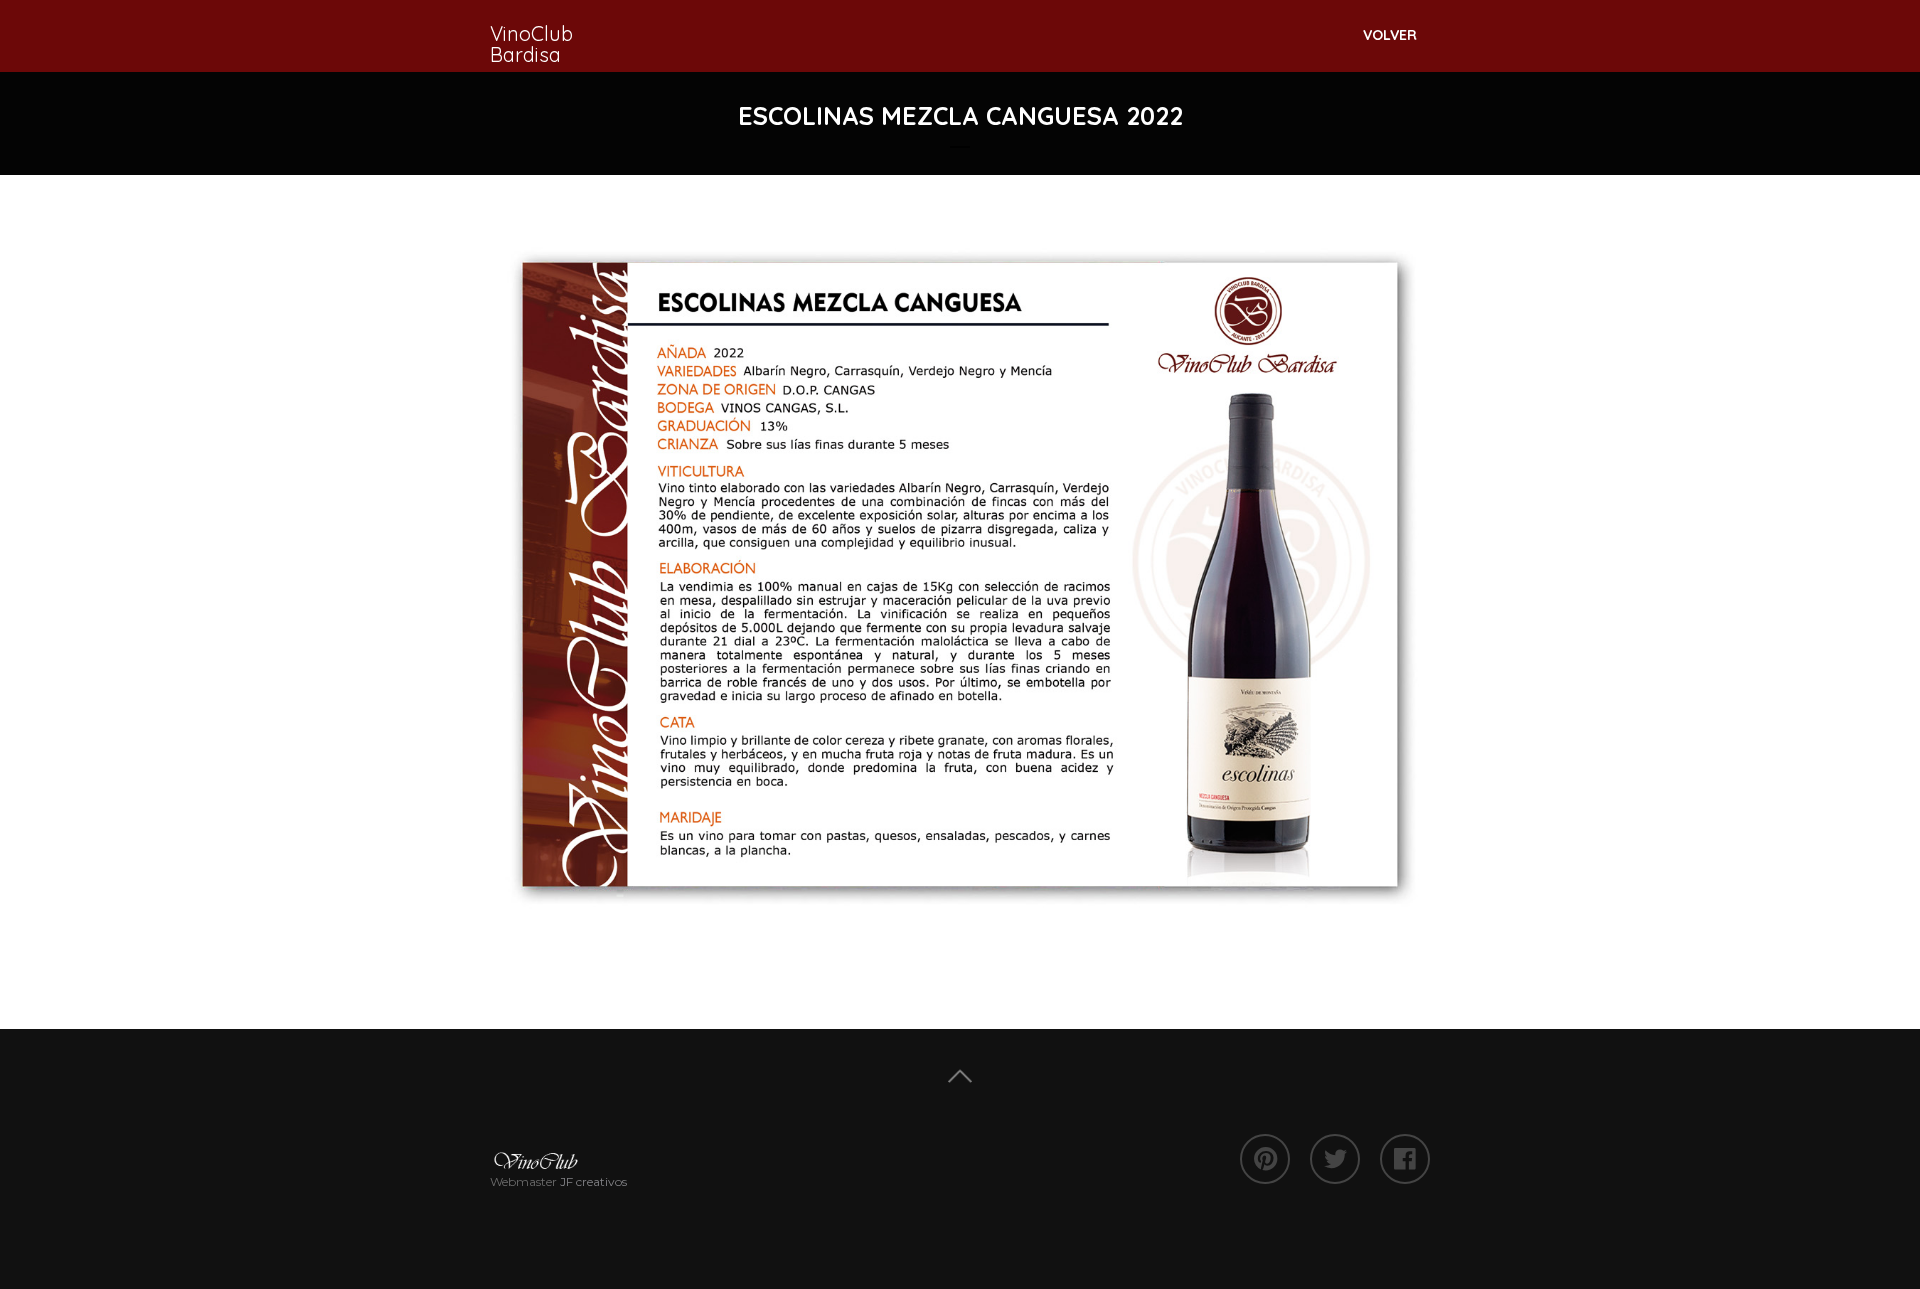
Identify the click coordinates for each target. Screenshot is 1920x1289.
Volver (1390, 35)
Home (960, 1076)
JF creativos (593, 1181)
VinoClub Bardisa (531, 44)
